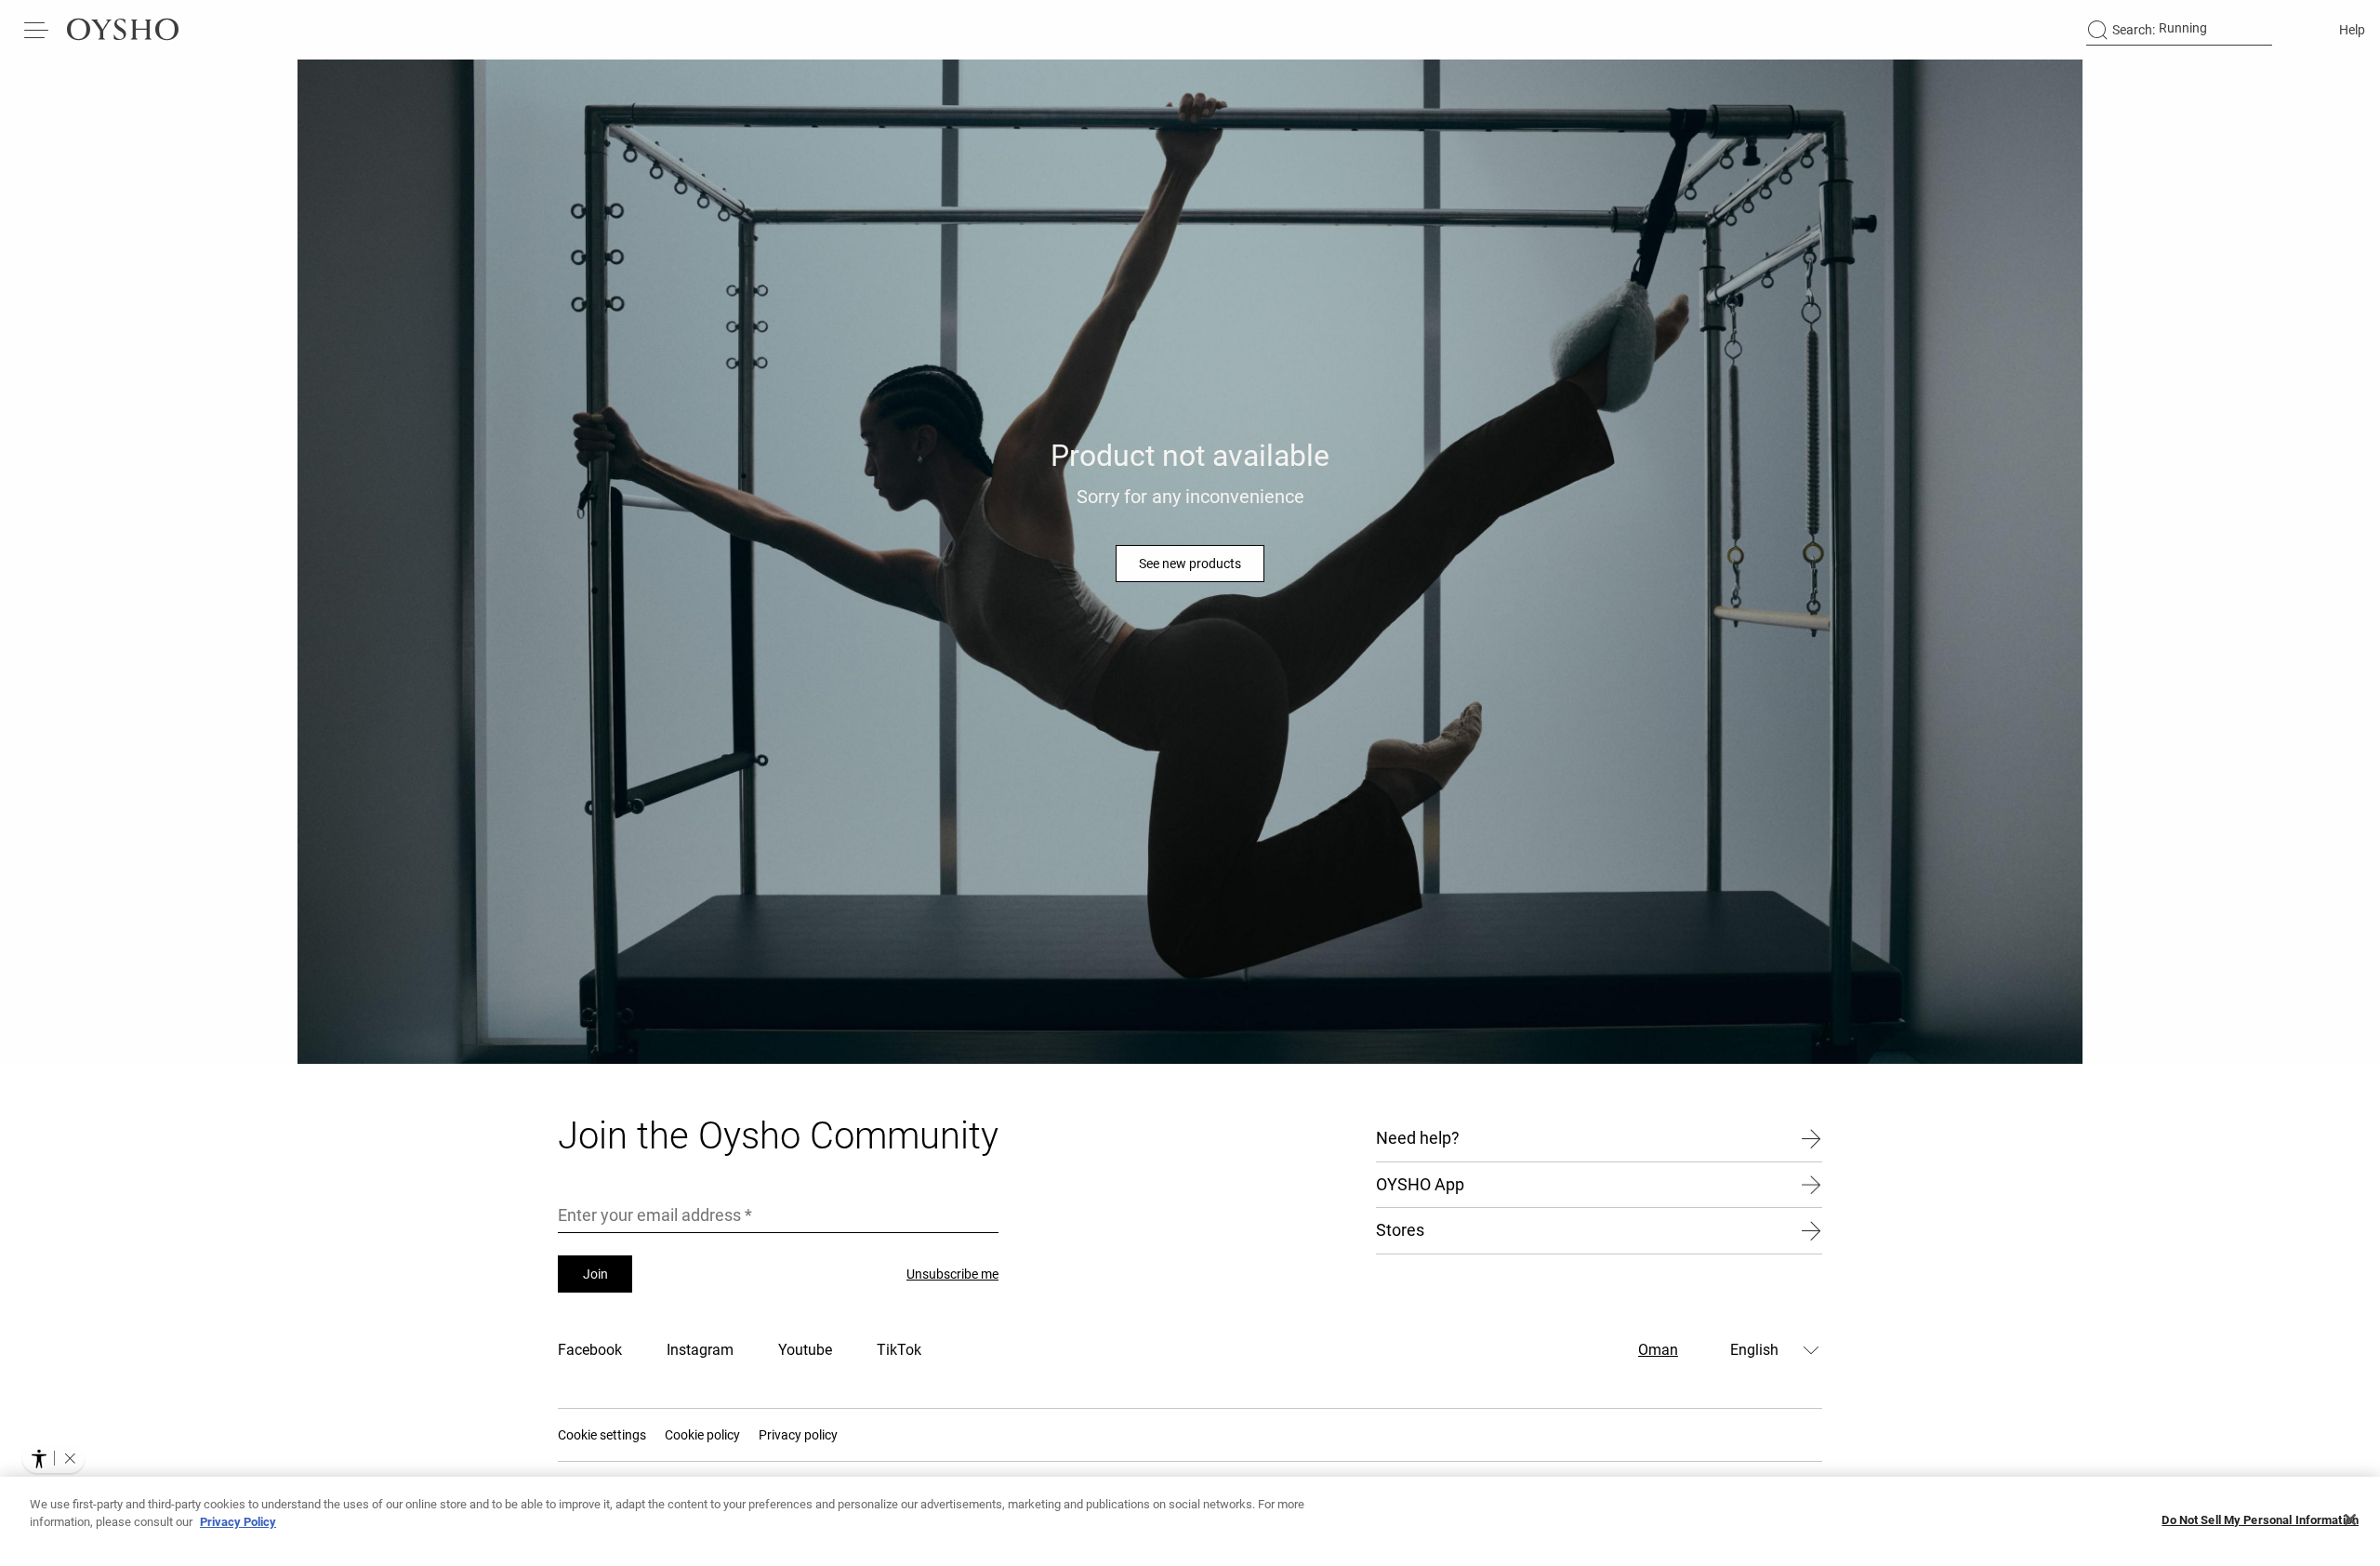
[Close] (2350, 1520)
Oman (1658, 1350)
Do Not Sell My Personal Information (2260, 1520)
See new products (1190, 564)
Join (595, 1274)
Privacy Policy (238, 1522)
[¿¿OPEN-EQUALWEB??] (53, 1458)
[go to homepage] (123, 30)
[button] (70, 1458)
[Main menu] (37, 30)
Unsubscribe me (952, 1274)
